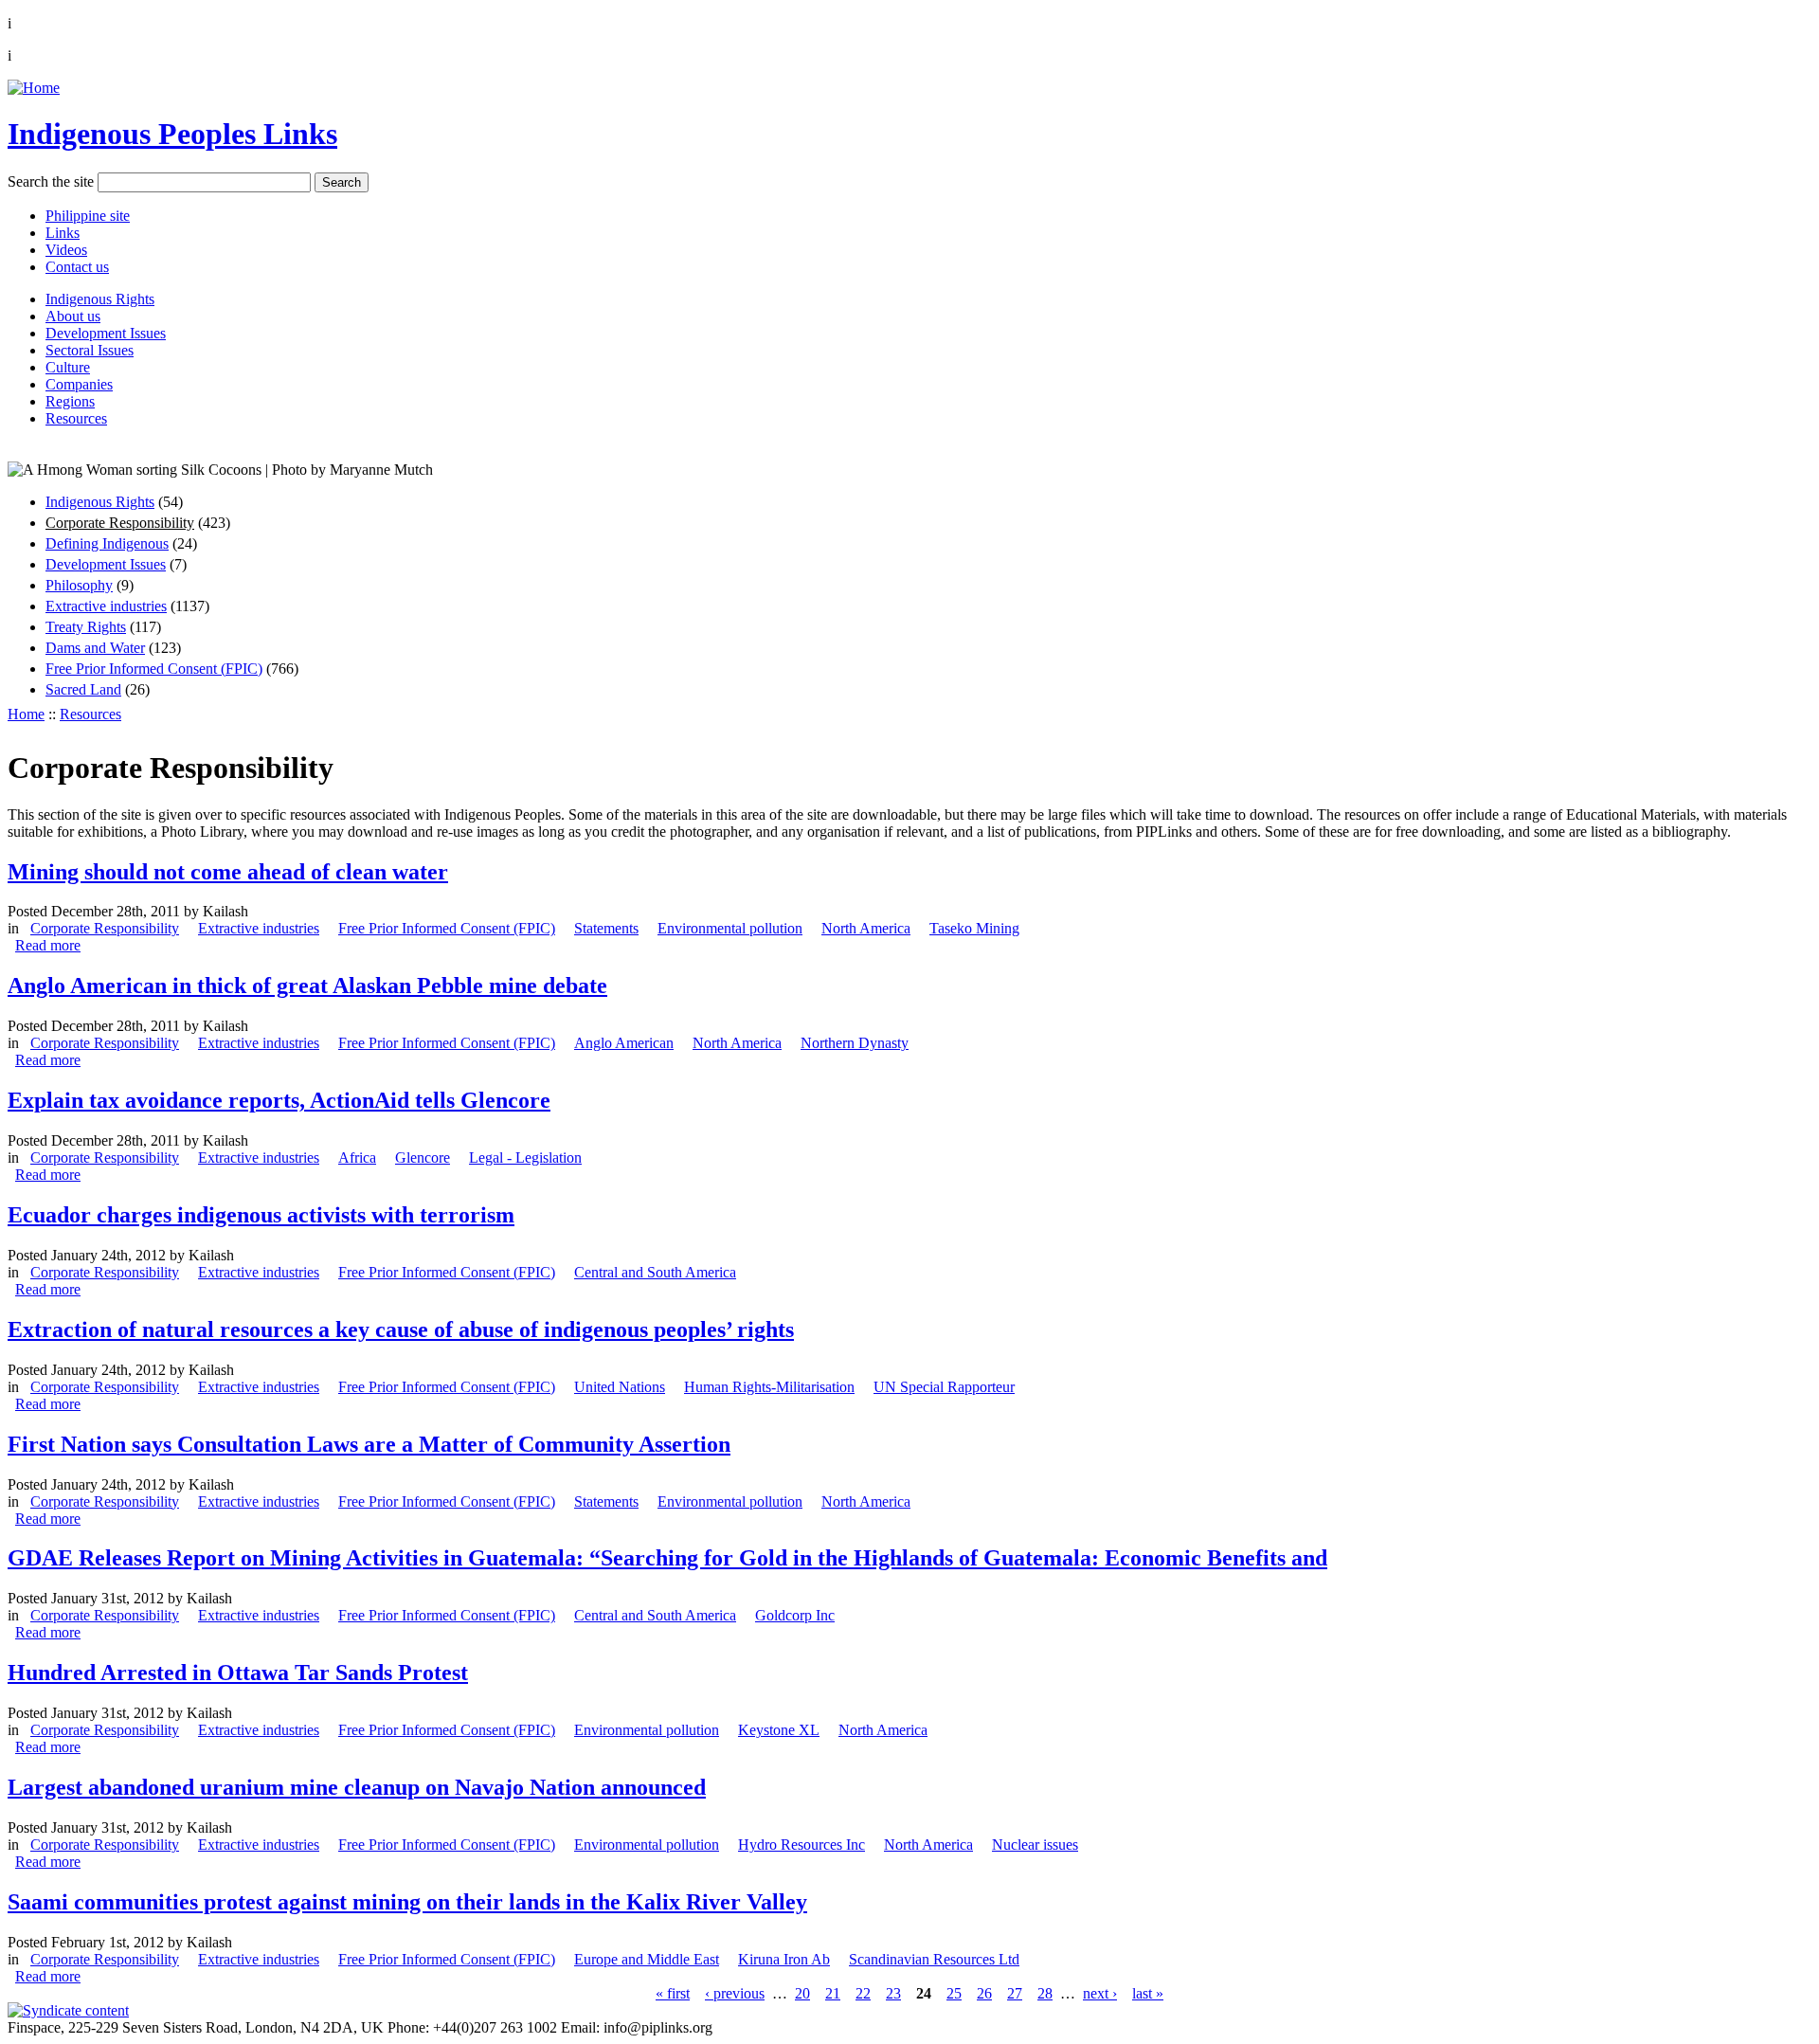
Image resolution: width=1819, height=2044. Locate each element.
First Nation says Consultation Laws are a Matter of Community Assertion (369, 1444)
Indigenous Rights (100, 299)
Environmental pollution (730, 928)
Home (26, 714)
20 (802, 1993)
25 (954, 1993)
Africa (357, 1158)
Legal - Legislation (525, 1158)
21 (833, 1993)
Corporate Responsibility (120, 523)
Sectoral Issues (90, 350)
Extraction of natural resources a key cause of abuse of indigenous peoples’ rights (401, 1330)
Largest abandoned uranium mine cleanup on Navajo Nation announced (357, 1787)
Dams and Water (95, 648)
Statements (606, 928)
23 (893, 1993)
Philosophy (79, 585)
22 (863, 1993)
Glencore (423, 1158)
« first (673, 1993)
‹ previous (735, 1993)
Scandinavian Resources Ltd (934, 1959)
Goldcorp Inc (795, 1615)
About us (73, 316)
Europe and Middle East (647, 1959)
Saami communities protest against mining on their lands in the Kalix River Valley (407, 1902)
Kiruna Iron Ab (784, 1959)
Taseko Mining (974, 928)
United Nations (620, 1387)
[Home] (34, 88)
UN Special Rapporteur (944, 1387)
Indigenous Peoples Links (172, 134)
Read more (48, 945)
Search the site (51, 181)
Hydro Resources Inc (801, 1845)
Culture (68, 367)
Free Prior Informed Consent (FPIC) (154, 669)
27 (1015, 1993)
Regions (70, 401)
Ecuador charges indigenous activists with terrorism (261, 1215)
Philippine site (88, 216)
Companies (79, 384)
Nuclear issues (1035, 1845)
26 (984, 1993)
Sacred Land (83, 689)
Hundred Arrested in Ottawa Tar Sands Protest (238, 1673)
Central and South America (655, 1272)
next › (1100, 1993)
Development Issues (106, 333)
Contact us (77, 267)
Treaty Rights (86, 627)
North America (866, 928)
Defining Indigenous (107, 543)
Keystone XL (779, 1730)
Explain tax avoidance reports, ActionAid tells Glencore (279, 1100)
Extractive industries (106, 606)
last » (1148, 1993)
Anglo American (624, 1043)
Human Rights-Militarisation (769, 1387)
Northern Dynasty (855, 1043)
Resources (76, 418)
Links (63, 233)
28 (1045, 1993)
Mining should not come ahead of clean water (228, 872)
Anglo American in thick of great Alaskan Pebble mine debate (307, 986)
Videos (66, 250)
